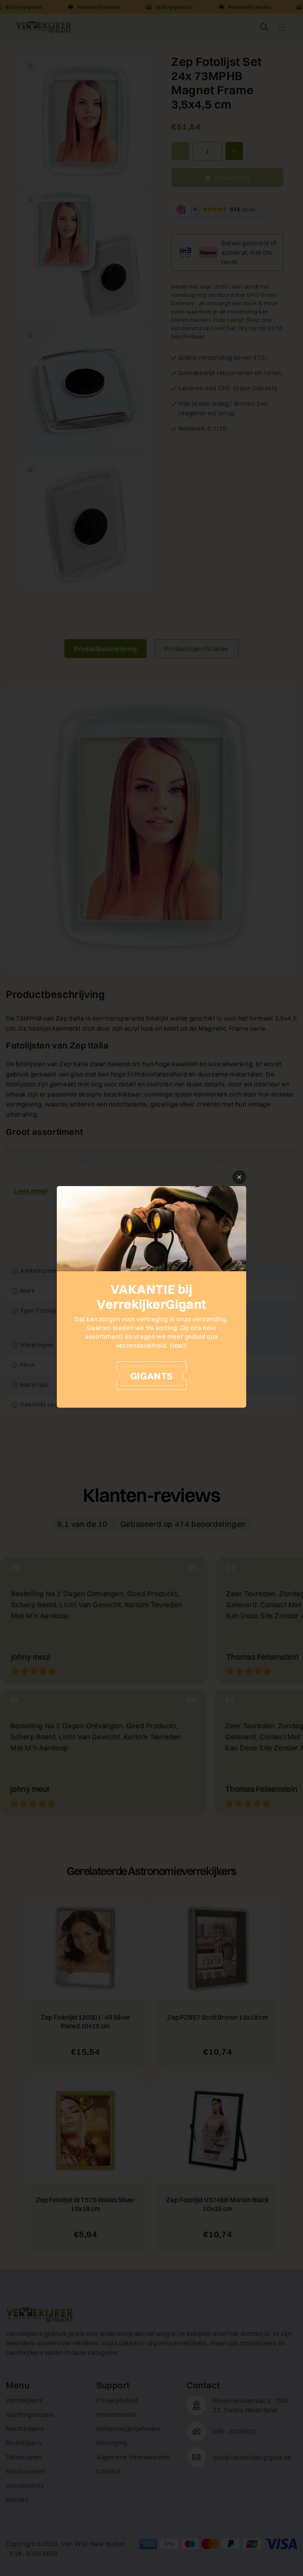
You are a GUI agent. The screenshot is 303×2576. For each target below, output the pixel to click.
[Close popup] (239, 1177)
